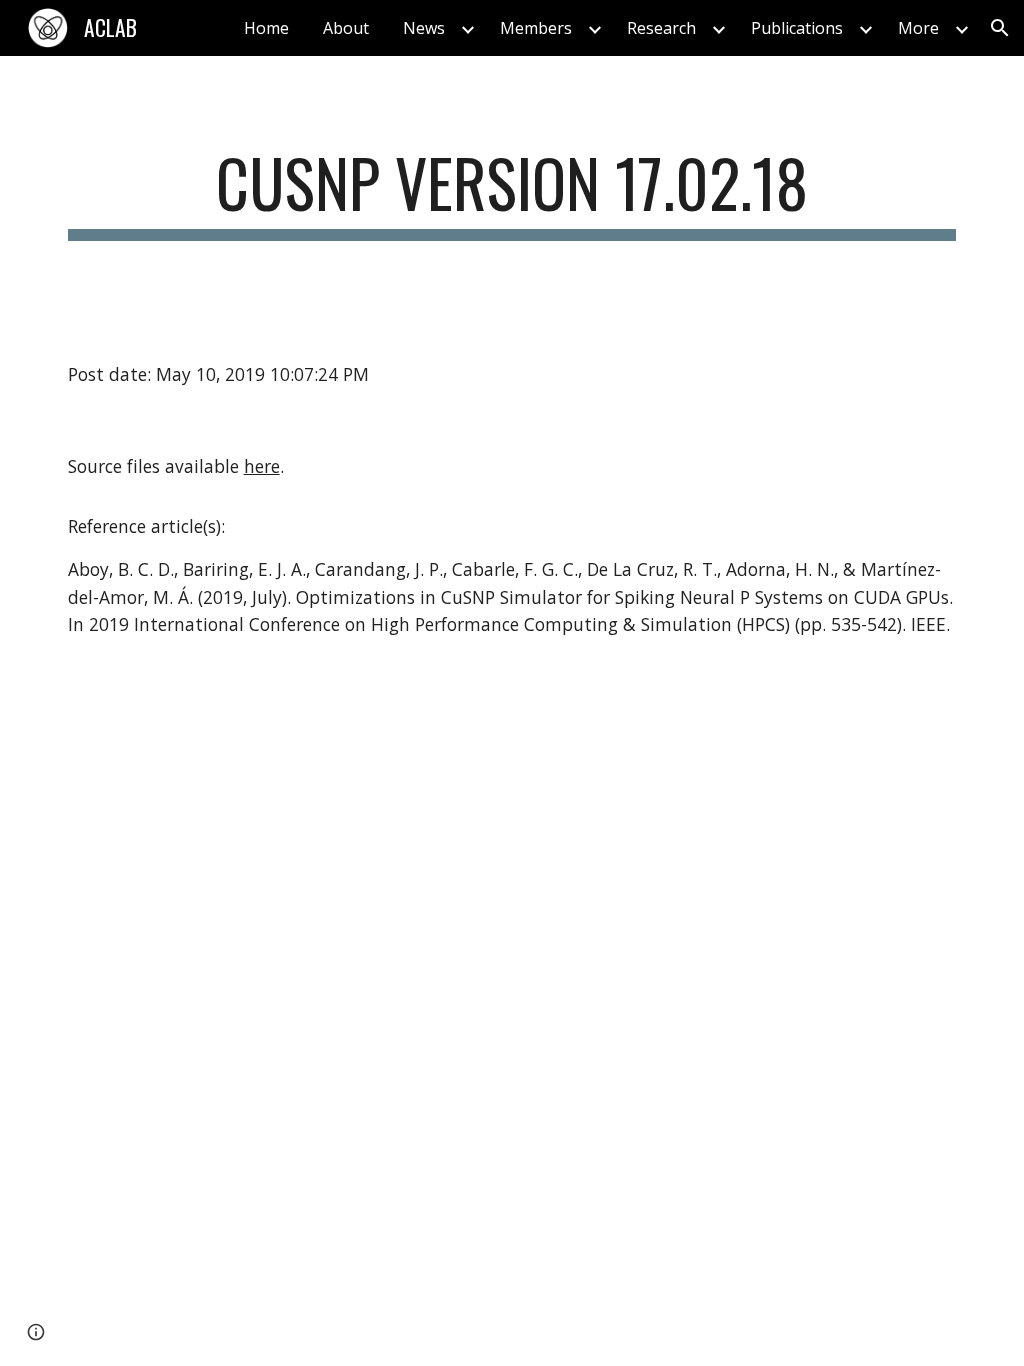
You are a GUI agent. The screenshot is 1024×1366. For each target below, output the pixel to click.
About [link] (346, 28)
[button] (1000, 28)
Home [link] (266, 28)
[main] (512, 192)
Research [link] (661, 28)
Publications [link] (797, 28)
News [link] (424, 28)
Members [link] (536, 28)
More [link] (918, 28)
